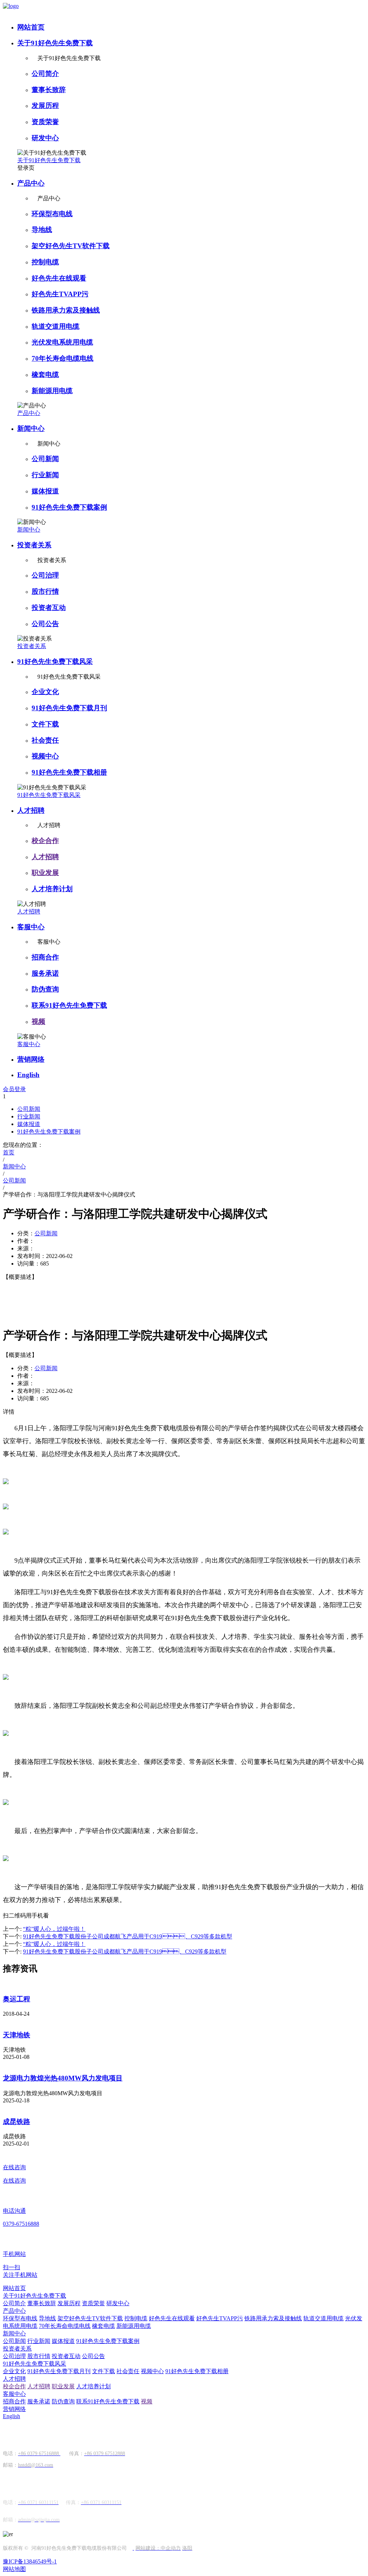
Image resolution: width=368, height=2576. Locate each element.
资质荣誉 (45, 122)
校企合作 (45, 841)
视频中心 (45, 756)
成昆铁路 (17, 2122)
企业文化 (45, 692)
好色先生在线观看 (59, 278)
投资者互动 (49, 608)
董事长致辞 (49, 90)
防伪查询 (45, 989)
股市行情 (45, 591)
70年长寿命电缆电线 (63, 358)
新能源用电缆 (52, 391)
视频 (38, 1022)
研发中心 (45, 138)
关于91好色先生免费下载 (55, 43)
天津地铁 (17, 2035)
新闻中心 (31, 428)
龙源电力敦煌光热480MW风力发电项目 (63, 2078)
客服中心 (31, 927)
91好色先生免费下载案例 (69, 507)
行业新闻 (45, 475)
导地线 (42, 230)
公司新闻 (45, 459)
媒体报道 (45, 491)
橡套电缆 (45, 375)
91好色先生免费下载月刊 (69, 708)
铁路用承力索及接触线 (66, 310)
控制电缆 (45, 262)
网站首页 (31, 27)
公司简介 (45, 74)
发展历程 (45, 106)
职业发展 (45, 873)
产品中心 (31, 183)
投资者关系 (34, 545)
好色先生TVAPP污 (60, 294)
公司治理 (45, 575)
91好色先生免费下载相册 (69, 772)
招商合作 (45, 957)
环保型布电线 (52, 214)
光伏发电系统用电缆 (62, 342)
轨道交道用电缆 (56, 326)
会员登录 (14, 1089)
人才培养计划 (52, 889)
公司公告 (45, 624)
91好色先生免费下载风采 (55, 662)
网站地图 (14, 2569)
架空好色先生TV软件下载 (71, 246)
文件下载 (45, 724)
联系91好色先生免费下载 (69, 1005)
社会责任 (45, 740)
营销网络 (31, 1059)
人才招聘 (31, 810)
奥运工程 (17, 1999)
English (28, 1075)
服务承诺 (45, 973)
